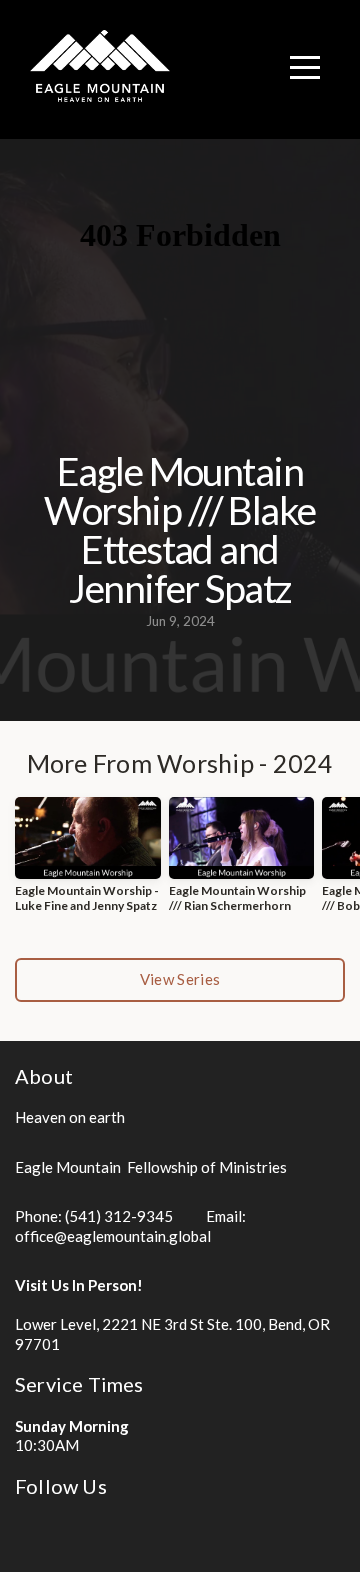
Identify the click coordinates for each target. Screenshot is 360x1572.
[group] (88, 862)
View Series (180, 979)
